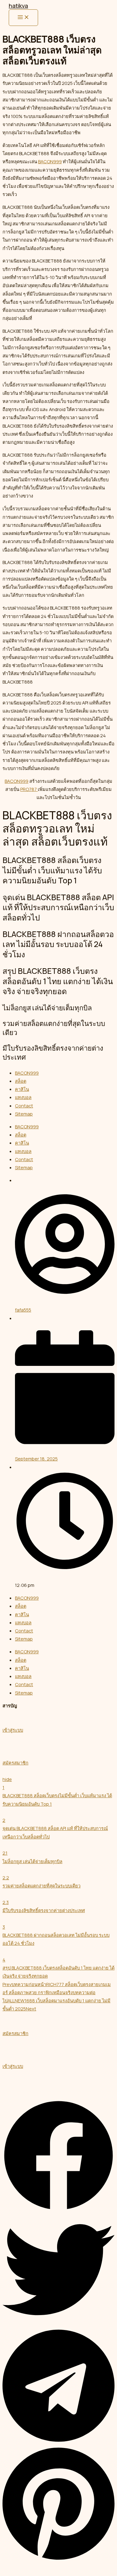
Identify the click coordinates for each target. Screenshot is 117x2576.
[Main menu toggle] (23, 18)
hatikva (18, 6)
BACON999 (50, 161)
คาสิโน (22, 1089)
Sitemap (24, 1114)
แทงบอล (23, 1097)
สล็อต (21, 1081)
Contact (24, 1106)
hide (7, 1779)
